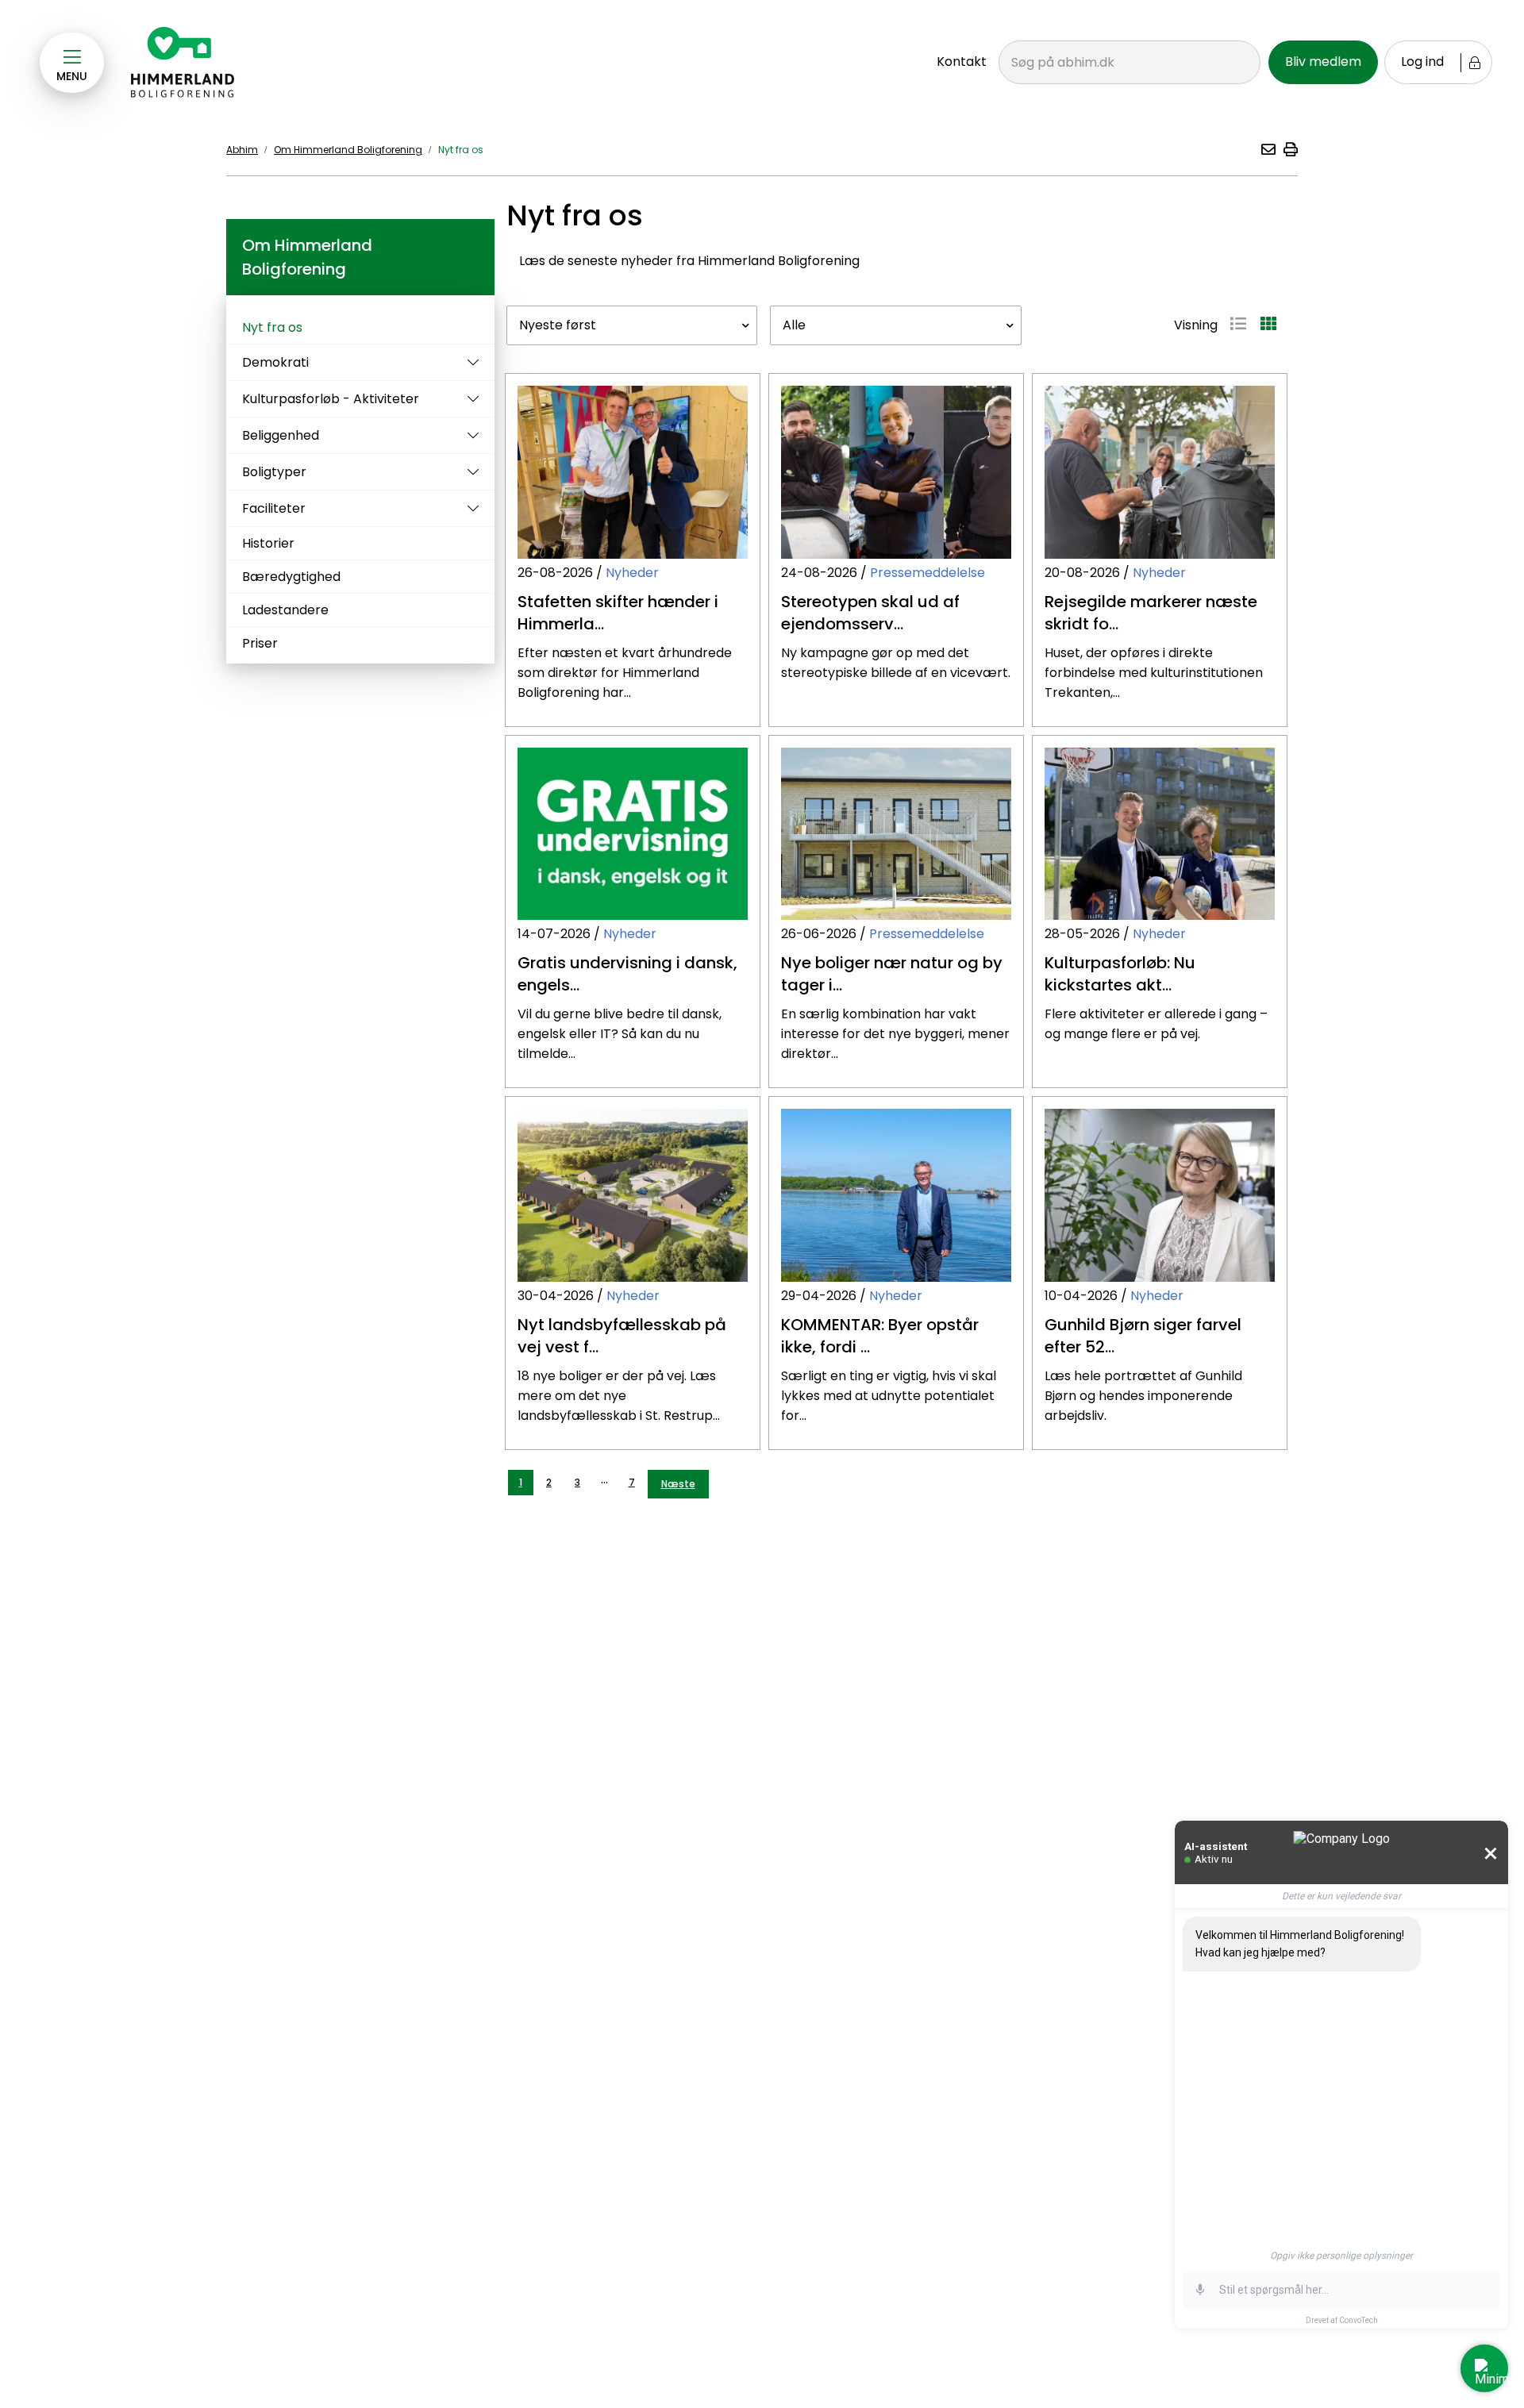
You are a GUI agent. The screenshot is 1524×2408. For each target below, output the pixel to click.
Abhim (242, 150)
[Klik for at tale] (1200, 2290)
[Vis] (469, 362)
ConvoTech (1359, 2320)
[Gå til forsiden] (183, 63)
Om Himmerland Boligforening (348, 150)
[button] (1268, 149)
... (604, 1479)
